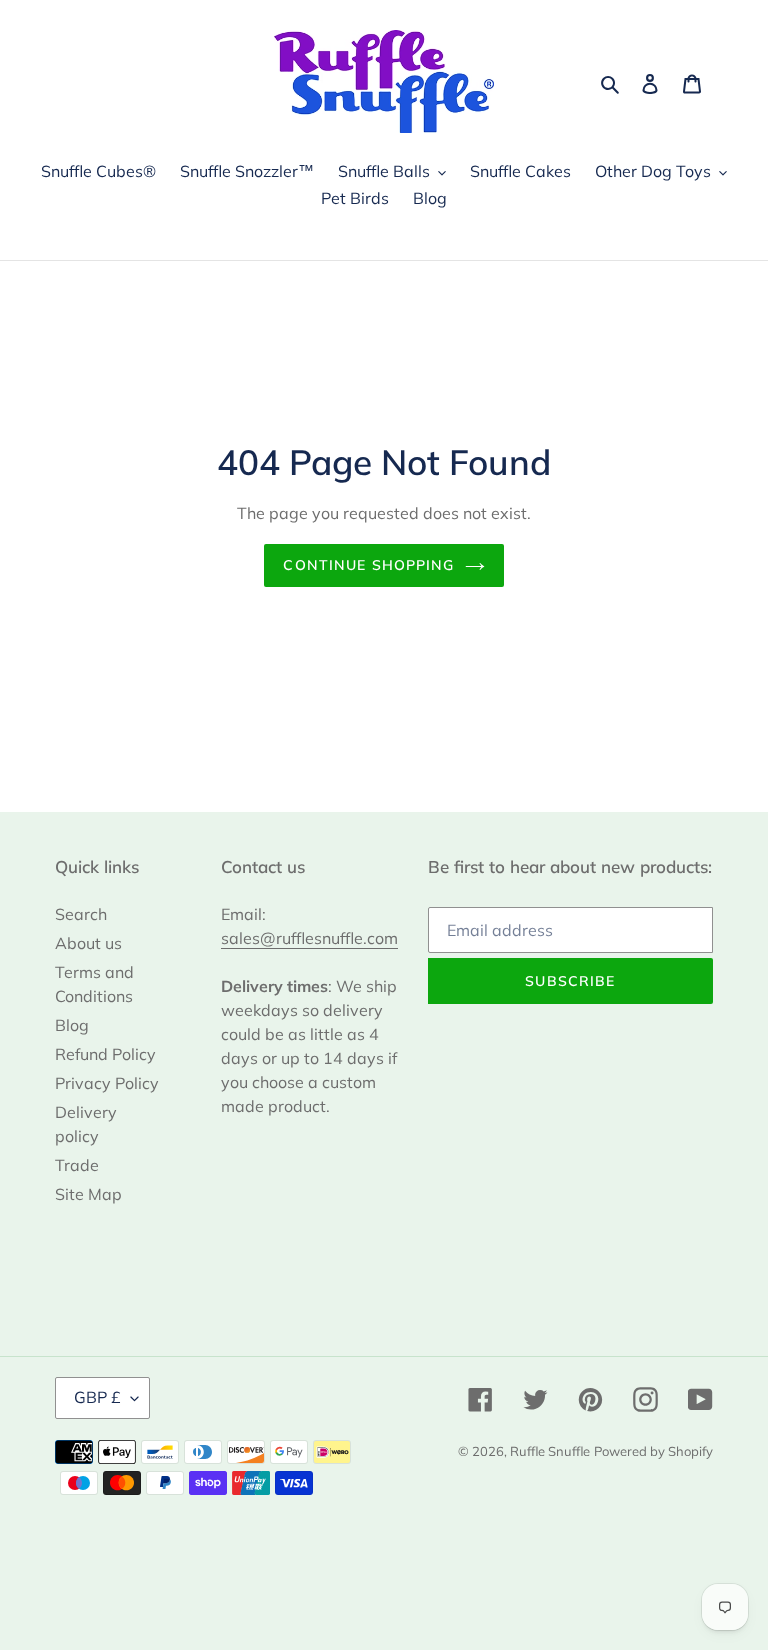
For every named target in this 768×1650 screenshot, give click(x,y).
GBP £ (97, 1397)
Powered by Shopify (653, 1451)
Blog (72, 1025)
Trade (77, 1165)
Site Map (88, 1194)
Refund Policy (105, 1054)
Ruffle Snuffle (550, 1451)
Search (81, 914)
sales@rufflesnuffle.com (309, 938)
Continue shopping (368, 565)
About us (88, 943)
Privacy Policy (107, 1083)
